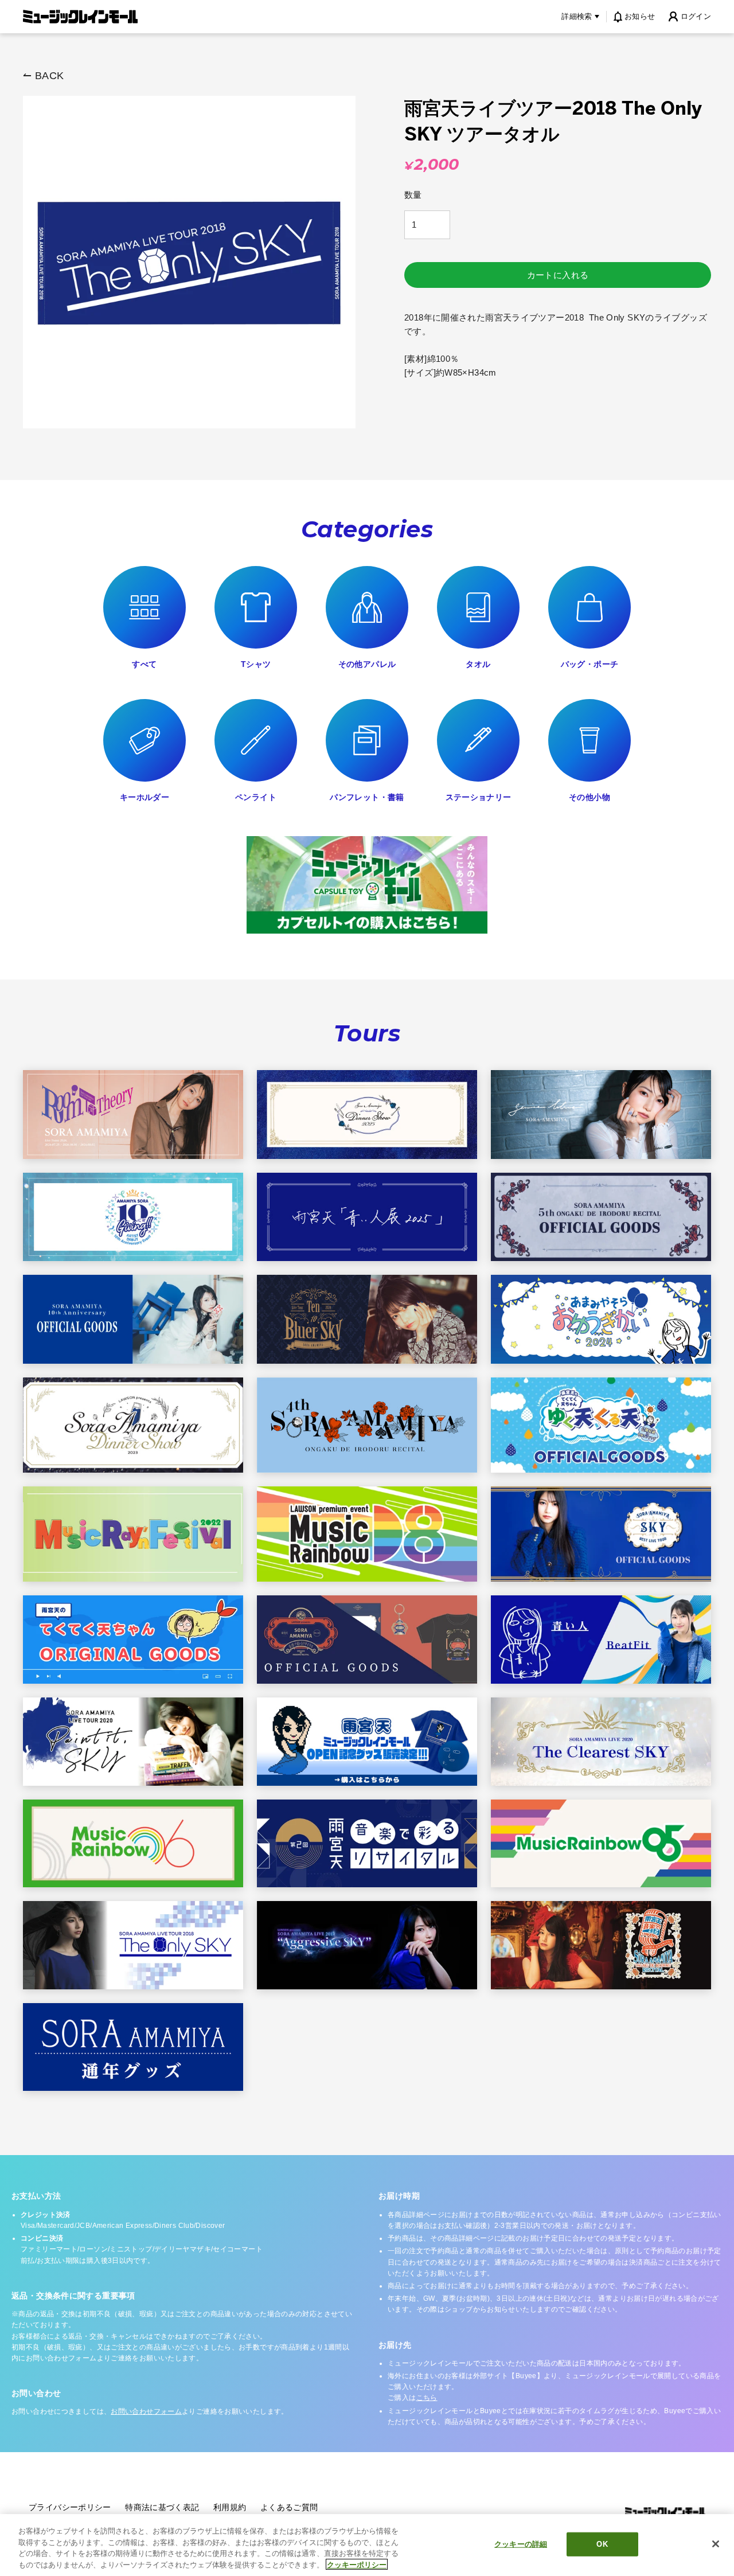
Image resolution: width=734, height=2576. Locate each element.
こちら (427, 2398)
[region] (367, 2545)
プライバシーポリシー (70, 2507)
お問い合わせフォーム (146, 2411)
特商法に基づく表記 (162, 2507)
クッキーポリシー (357, 2564)
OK (602, 2544)
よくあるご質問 (289, 2507)
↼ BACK (43, 76)
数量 (413, 195)
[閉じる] (716, 2544)
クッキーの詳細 (521, 2544)
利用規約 (230, 2507)
